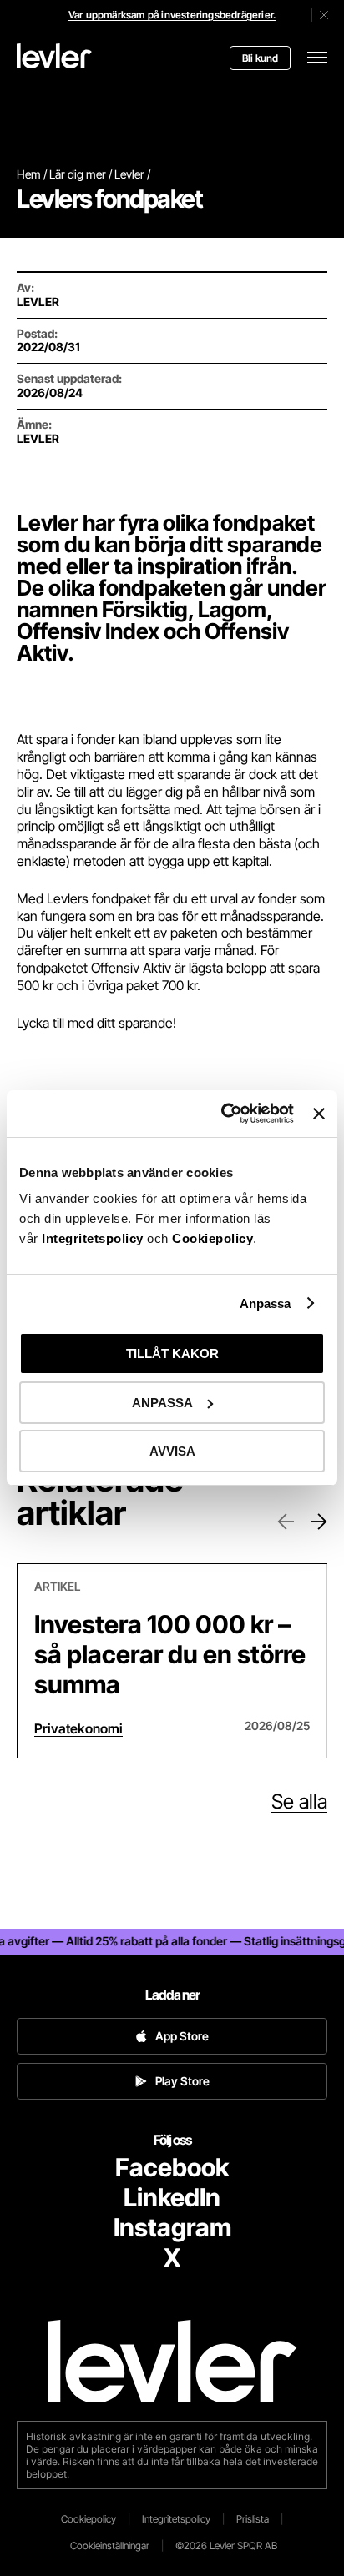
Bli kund (260, 58)
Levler (129, 174)
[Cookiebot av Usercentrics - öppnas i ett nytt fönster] (223, 1114)
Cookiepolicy (212, 1238)
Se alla (299, 1802)
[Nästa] (319, 1522)
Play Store (182, 2081)
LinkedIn (172, 2197)
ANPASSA (162, 1403)
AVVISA (172, 1451)
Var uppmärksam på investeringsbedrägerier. (172, 15)
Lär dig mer (78, 174)
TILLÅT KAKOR (172, 1353)
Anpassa (266, 1303)
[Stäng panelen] (319, 1114)
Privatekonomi (78, 1728)
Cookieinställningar (110, 2546)
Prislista (253, 2519)
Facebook (172, 2167)
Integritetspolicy (94, 1238)
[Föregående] (286, 1522)
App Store (182, 2036)
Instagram (172, 2227)
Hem (29, 174)
